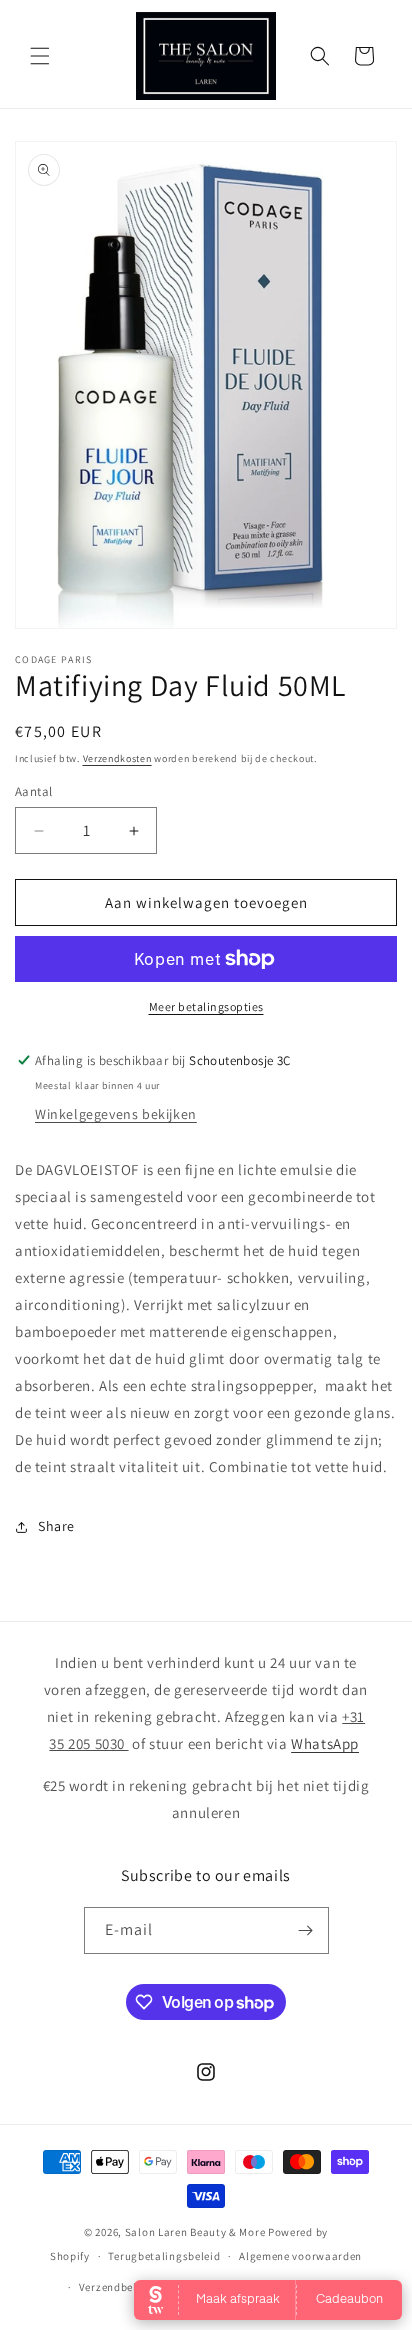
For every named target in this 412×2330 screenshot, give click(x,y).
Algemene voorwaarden (300, 2256)
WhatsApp (325, 1743)
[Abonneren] (306, 1930)
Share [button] (56, 1526)
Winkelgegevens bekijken (116, 1114)
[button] (40, 56)
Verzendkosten (117, 758)
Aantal (33, 791)
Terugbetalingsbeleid (164, 2256)
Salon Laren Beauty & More (195, 2232)
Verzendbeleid (116, 2287)
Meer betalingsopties (206, 1006)
